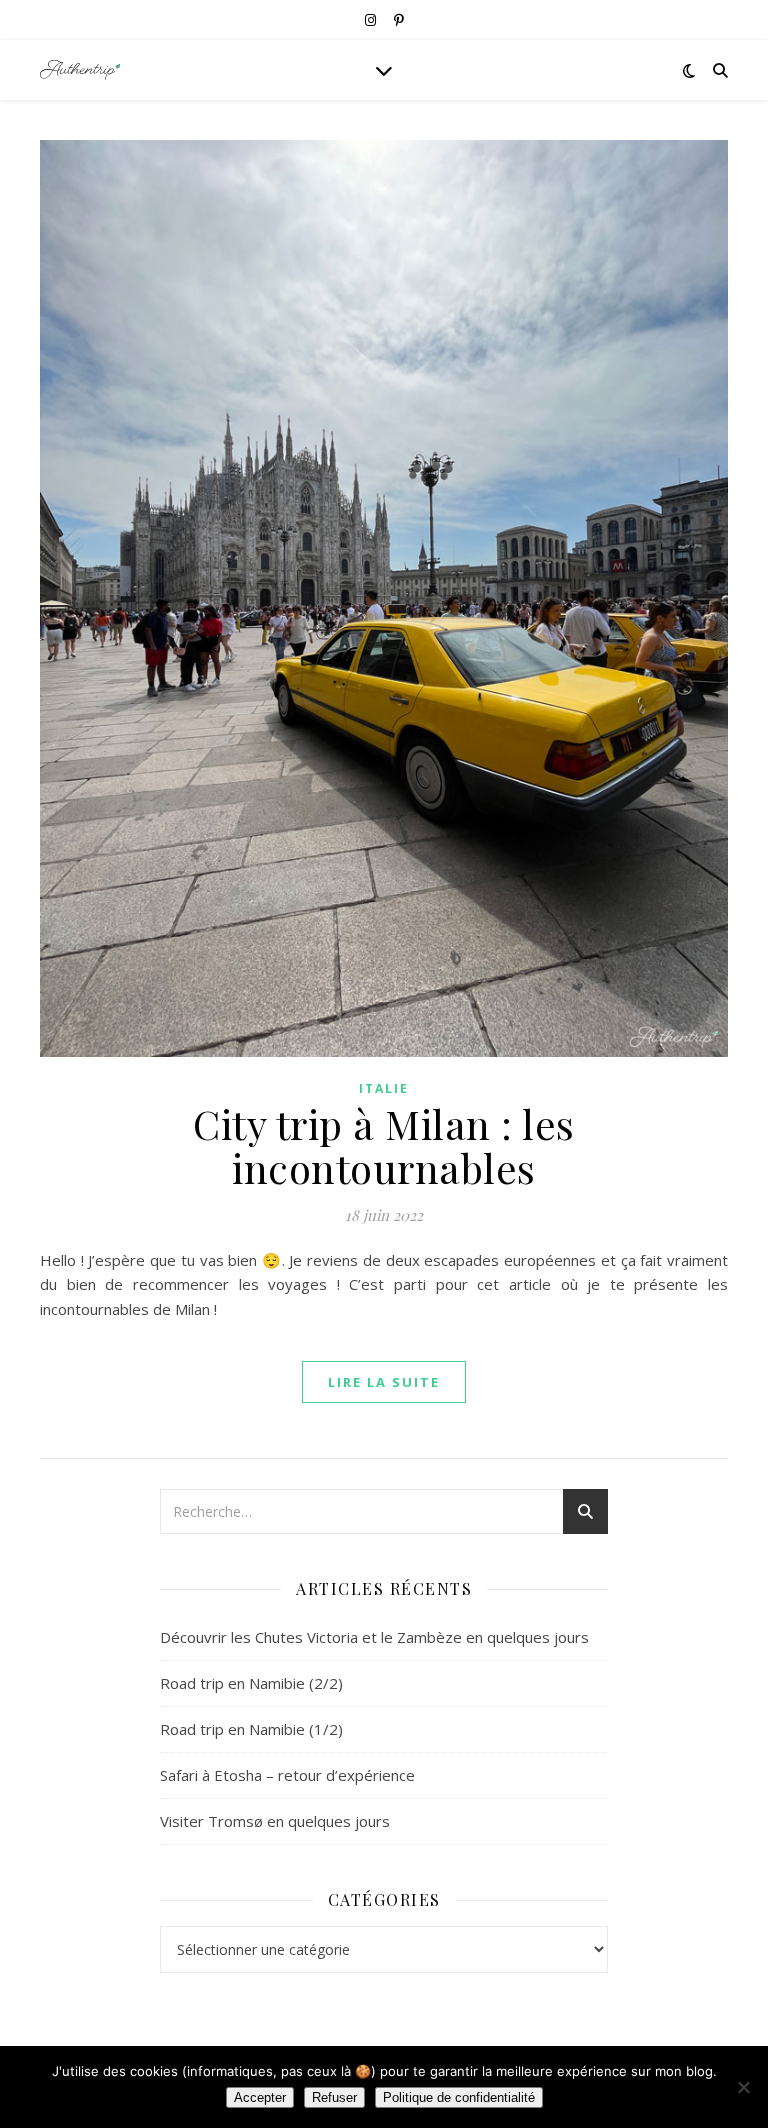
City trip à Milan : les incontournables (384, 1145)
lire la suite (384, 1382)
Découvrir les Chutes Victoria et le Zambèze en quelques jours (374, 1637)
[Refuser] (743, 2087)
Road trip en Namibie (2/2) (251, 1683)
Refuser (334, 2097)
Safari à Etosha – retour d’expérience (287, 1775)
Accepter (260, 2097)
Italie (384, 1088)
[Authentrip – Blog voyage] (80, 70)
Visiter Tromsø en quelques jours (275, 1821)
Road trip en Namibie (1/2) (251, 1729)
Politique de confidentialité (459, 2097)
